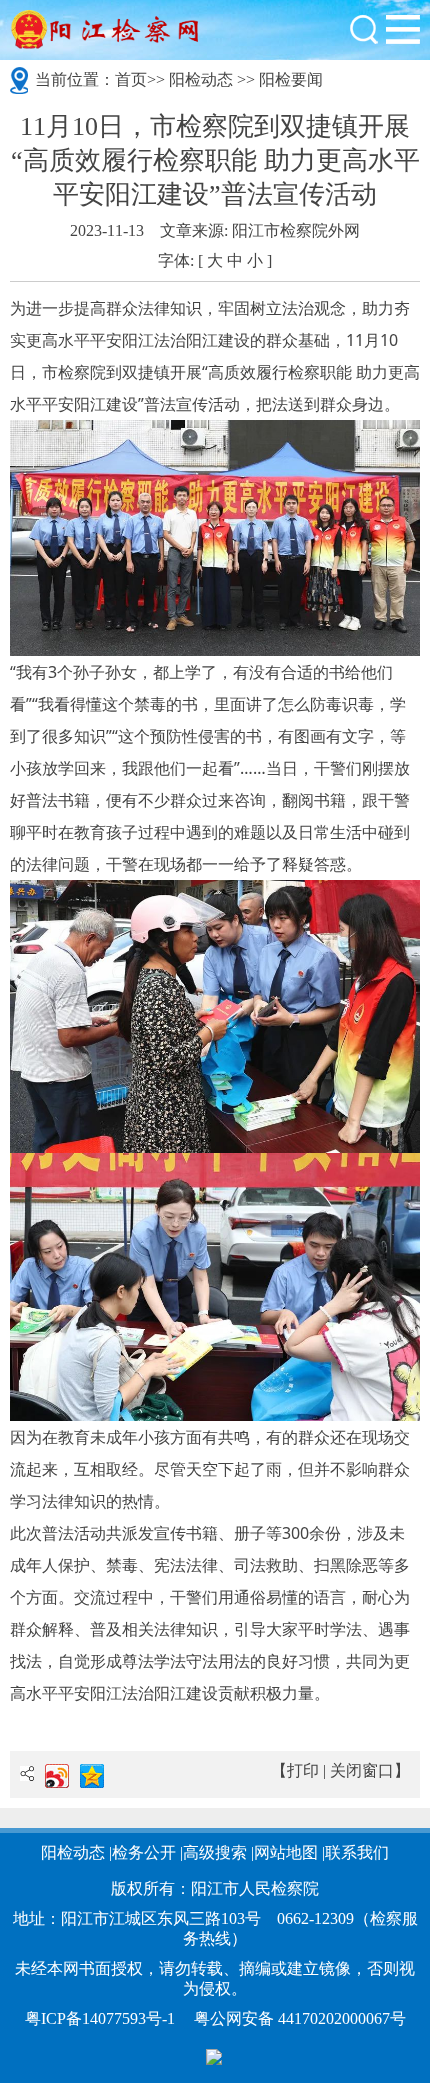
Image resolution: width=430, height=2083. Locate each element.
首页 (131, 79)
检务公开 (144, 1852)
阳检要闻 (291, 79)
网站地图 (286, 1852)
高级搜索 (215, 1852)
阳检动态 (201, 79)
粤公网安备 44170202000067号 (300, 2018)
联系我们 (357, 1852)
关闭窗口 (362, 1770)
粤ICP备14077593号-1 (100, 2018)
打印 (303, 1770)
